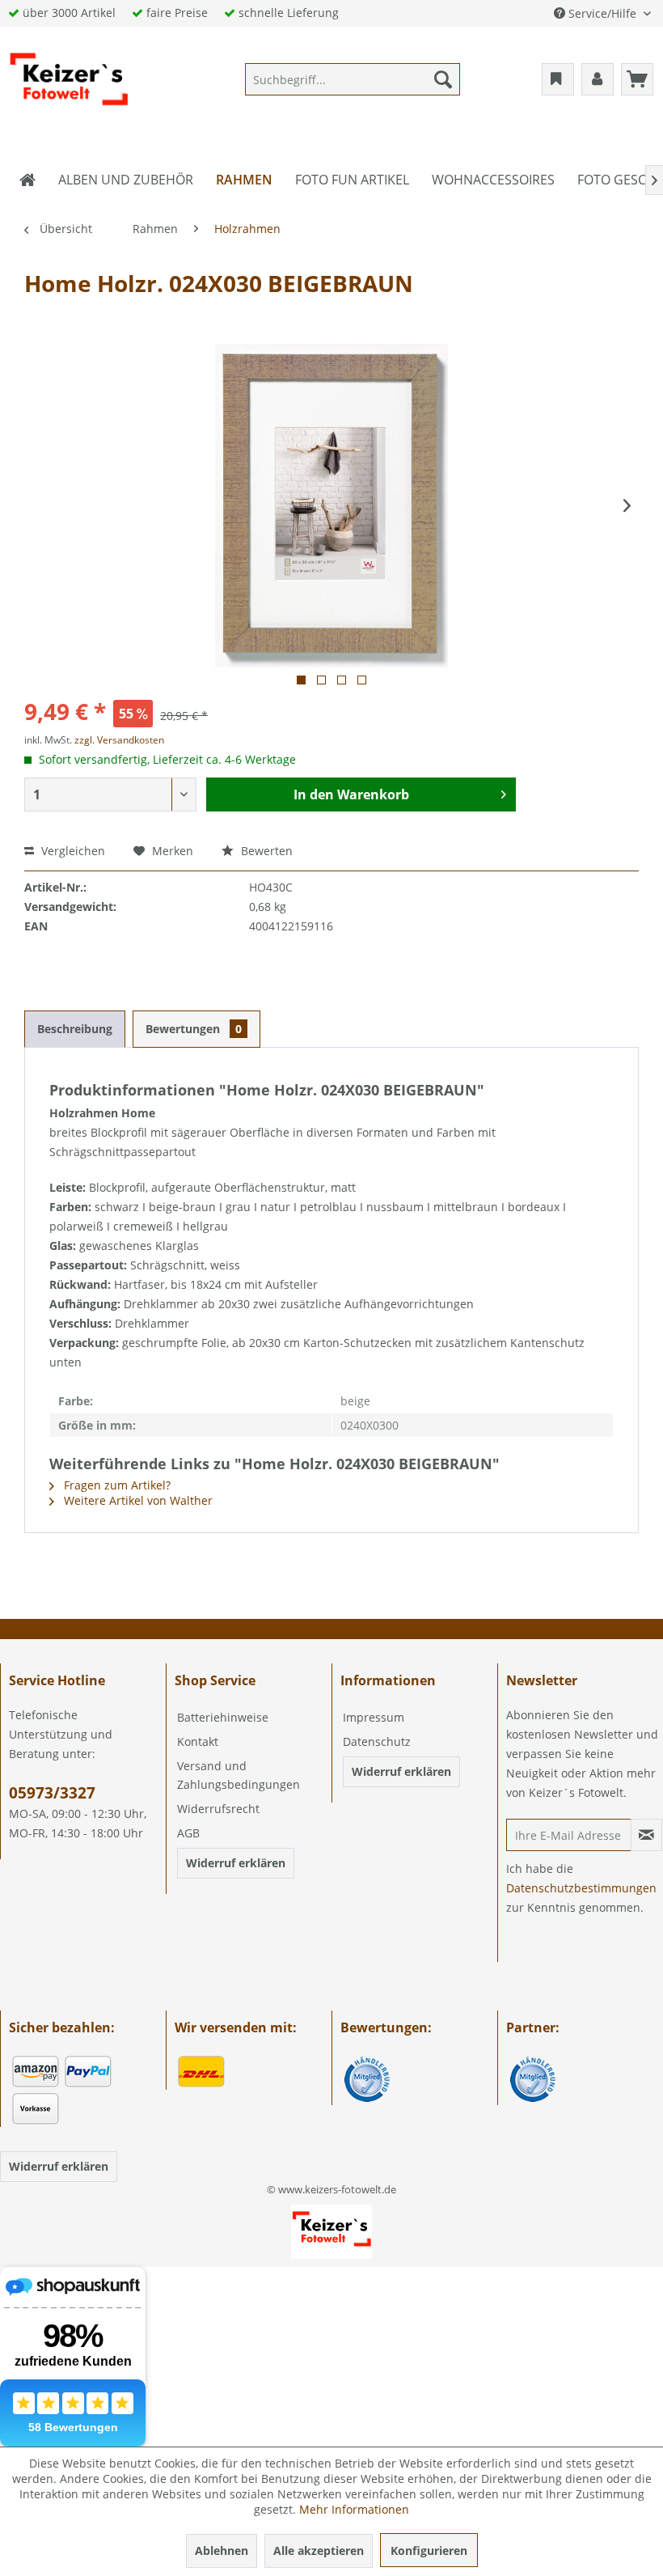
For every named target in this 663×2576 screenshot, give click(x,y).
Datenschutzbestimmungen (581, 1888)
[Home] (27, 180)
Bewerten (265, 851)
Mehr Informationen (354, 2509)
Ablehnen (222, 2551)
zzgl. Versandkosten (119, 740)
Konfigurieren (429, 2551)
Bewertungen (194, 1029)
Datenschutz (377, 1741)
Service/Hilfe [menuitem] (602, 13)
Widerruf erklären (236, 1863)
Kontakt (198, 1741)
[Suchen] (443, 79)
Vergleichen (72, 851)
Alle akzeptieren (319, 2551)
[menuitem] (353, 79)
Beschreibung (75, 1029)
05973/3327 (52, 1793)
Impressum (374, 1717)
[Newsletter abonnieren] (646, 1835)
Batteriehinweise (223, 1717)
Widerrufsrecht (218, 1809)
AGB (188, 1833)
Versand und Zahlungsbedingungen (239, 1775)
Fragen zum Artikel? (116, 1485)
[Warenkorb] (637, 79)
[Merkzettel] (558, 79)
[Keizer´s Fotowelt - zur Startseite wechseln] (69, 83)
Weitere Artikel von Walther (137, 1500)
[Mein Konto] (598, 79)
